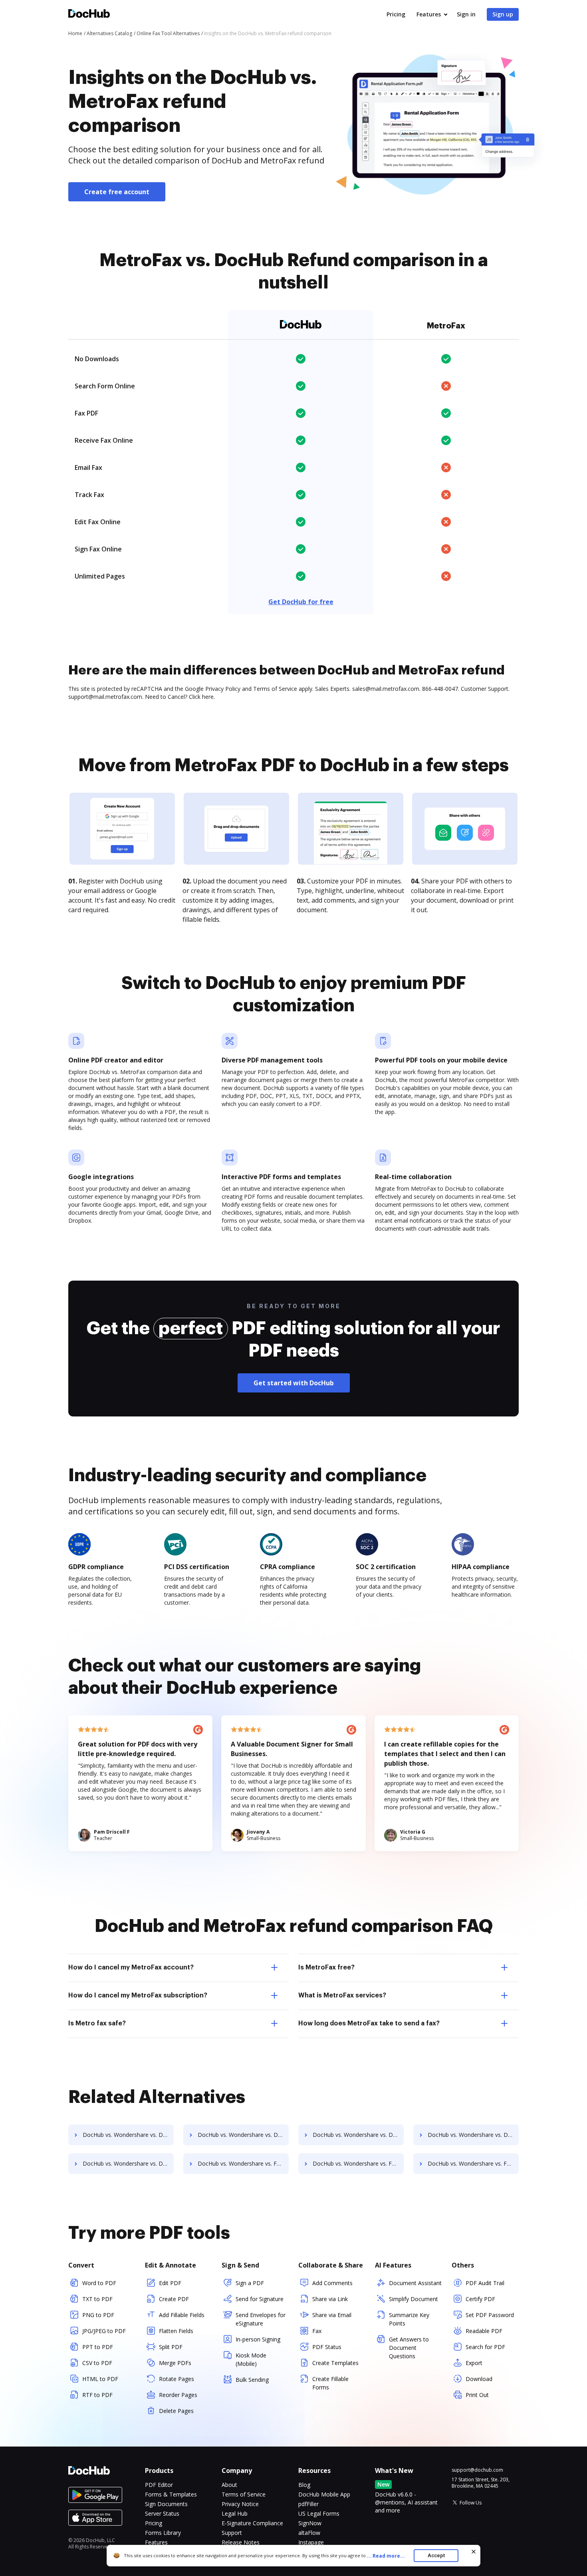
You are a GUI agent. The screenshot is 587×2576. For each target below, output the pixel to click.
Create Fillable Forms (330, 2383)
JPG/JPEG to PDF (104, 2331)
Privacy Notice (240, 2504)
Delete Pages (176, 2411)
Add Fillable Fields (182, 2315)
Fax (317, 2331)
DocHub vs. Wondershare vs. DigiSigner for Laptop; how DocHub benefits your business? (358, 2135)
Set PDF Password (490, 2315)
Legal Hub (235, 2513)
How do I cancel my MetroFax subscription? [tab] (138, 1995)
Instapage (311, 2542)
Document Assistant (415, 2283)
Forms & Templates (171, 2494)
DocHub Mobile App (324, 2494)
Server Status (162, 2513)
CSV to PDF (97, 2363)
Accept (436, 2555)
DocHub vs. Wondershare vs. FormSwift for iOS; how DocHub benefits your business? (358, 2163)
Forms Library (163, 2533)
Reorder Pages (178, 2395)
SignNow (310, 2523)
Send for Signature (260, 2299)
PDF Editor (159, 2485)
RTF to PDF (97, 2395)
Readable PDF (484, 2331)
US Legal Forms (319, 2513)
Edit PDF (170, 2283)
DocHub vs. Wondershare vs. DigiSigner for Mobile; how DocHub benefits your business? (128, 2163)
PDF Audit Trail (485, 2283)
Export (474, 2363)
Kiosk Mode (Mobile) (251, 2359)
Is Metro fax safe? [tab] (97, 2023)
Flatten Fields (176, 2331)
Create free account (117, 192)
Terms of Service (244, 2494)
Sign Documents (166, 2504)
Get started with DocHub (294, 1383)
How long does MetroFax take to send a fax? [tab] (369, 2023)
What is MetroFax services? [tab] (342, 1995)
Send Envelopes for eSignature (261, 2319)
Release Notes (241, 2542)
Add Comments (332, 2283)
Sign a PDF (250, 2283)
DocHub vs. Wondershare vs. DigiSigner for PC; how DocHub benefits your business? (243, 2135)
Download (479, 2379)
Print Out (477, 2395)
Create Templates (335, 2363)
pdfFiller (308, 2504)
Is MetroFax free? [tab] (326, 1967)
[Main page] (89, 15)
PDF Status (327, 2347)
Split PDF (171, 2347)
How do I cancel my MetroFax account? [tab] (131, 1967)
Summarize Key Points (409, 2319)
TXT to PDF (97, 2299)
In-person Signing (258, 2339)
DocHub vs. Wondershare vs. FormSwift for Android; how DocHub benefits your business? (243, 2163)
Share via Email (332, 2315)
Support (232, 2533)
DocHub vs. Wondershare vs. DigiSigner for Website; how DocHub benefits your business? (128, 2135)
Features (429, 14)
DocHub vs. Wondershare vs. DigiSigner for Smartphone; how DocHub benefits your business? (473, 2135)
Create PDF (174, 2299)
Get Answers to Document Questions (409, 2348)
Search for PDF (485, 2347)
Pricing (396, 14)
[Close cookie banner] (474, 2552)
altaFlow (309, 2533)
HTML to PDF (100, 2379)
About (229, 2485)
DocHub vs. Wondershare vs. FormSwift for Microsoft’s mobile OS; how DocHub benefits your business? (473, 2163)
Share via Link (330, 2299)
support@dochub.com (477, 2470)
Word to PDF (99, 2283)
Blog (304, 2485)
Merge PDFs (175, 2363)
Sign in (466, 14)
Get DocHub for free (301, 602)
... (386, 2556)
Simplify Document (413, 2299)
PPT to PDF (98, 2347)
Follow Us (471, 2503)
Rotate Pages (176, 2379)
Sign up (503, 14)
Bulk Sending (252, 2380)
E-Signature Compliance (252, 2523)
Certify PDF (480, 2299)
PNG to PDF (98, 2315)
